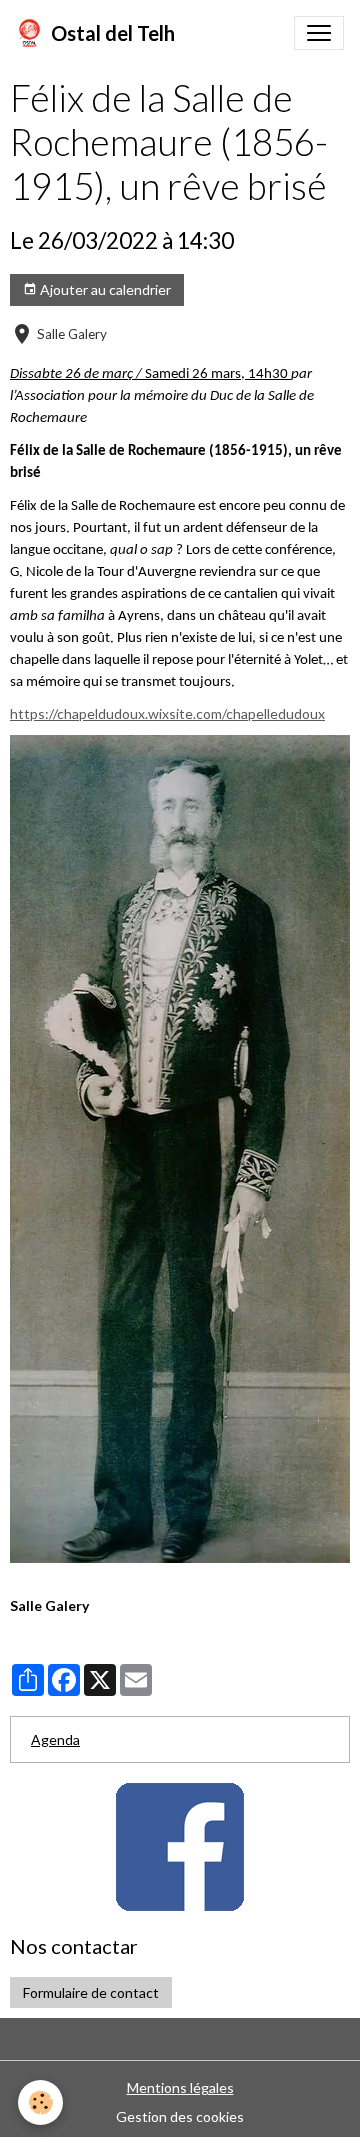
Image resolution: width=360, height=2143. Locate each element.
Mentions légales (180, 2087)
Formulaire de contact (91, 1992)
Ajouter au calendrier (104, 289)
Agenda (55, 1739)
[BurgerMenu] (319, 33)
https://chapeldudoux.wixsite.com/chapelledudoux (167, 713)
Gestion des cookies (180, 2116)
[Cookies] (40, 2102)
